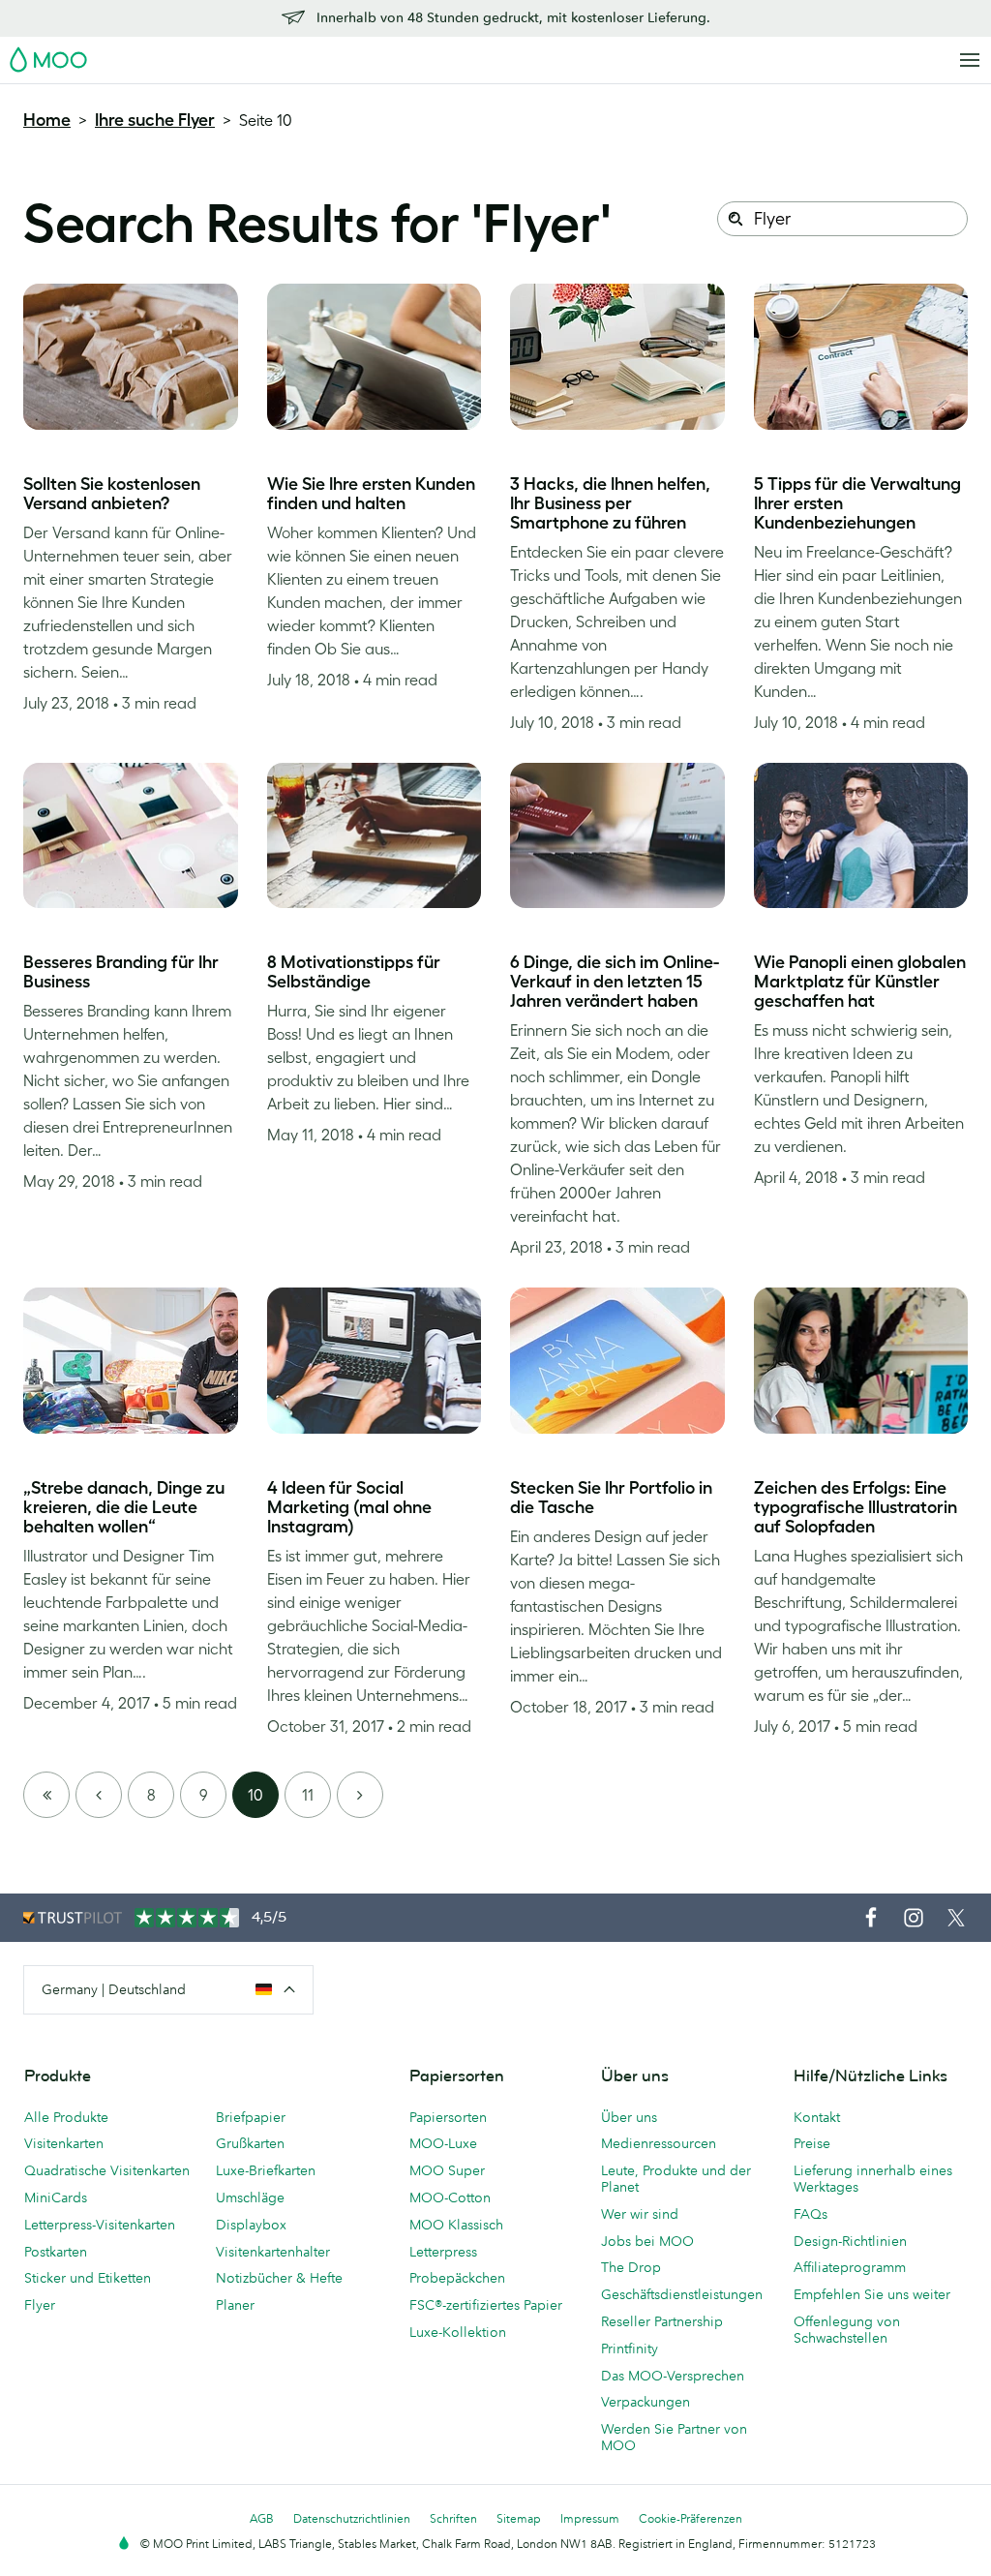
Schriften (453, 2518)
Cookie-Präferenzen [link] (691, 2518)
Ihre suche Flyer (155, 120)
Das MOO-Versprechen (673, 2376)
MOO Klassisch (456, 2225)
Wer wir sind (640, 2214)
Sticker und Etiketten (88, 2278)
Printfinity (630, 2349)
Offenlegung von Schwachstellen (847, 2330)
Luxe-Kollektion (458, 2332)
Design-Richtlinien (850, 2241)
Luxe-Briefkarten (266, 2170)
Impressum (590, 2518)
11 (308, 1795)
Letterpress (443, 2252)
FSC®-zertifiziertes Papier (486, 2305)
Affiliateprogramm (850, 2267)
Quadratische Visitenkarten (107, 2170)
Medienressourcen (659, 2143)
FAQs (811, 2214)
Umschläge (250, 2197)
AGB (262, 2518)
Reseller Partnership (662, 2321)
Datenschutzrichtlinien (352, 2518)
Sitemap (519, 2518)
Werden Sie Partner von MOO (674, 2437)
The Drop (631, 2267)
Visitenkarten (64, 2143)
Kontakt (817, 2117)
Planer (235, 2305)
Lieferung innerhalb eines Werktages (873, 2179)
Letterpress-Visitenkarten (100, 2225)
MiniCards (56, 2197)
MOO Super (447, 2170)
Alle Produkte (66, 2117)
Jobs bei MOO (647, 2241)
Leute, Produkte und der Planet (676, 2179)
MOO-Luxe (443, 2143)
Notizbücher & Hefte (279, 2278)
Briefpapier (251, 2117)
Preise (812, 2143)
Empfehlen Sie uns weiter (872, 2294)
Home (47, 120)
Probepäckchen (457, 2278)
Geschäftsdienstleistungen (682, 2294)
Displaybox (251, 2225)
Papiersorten (448, 2117)
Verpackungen (646, 2402)
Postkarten (56, 2252)
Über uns (629, 2117)
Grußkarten (250, 2143)
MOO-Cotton (450, 2197)
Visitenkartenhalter (273, 2252)
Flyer (40, 2305)
